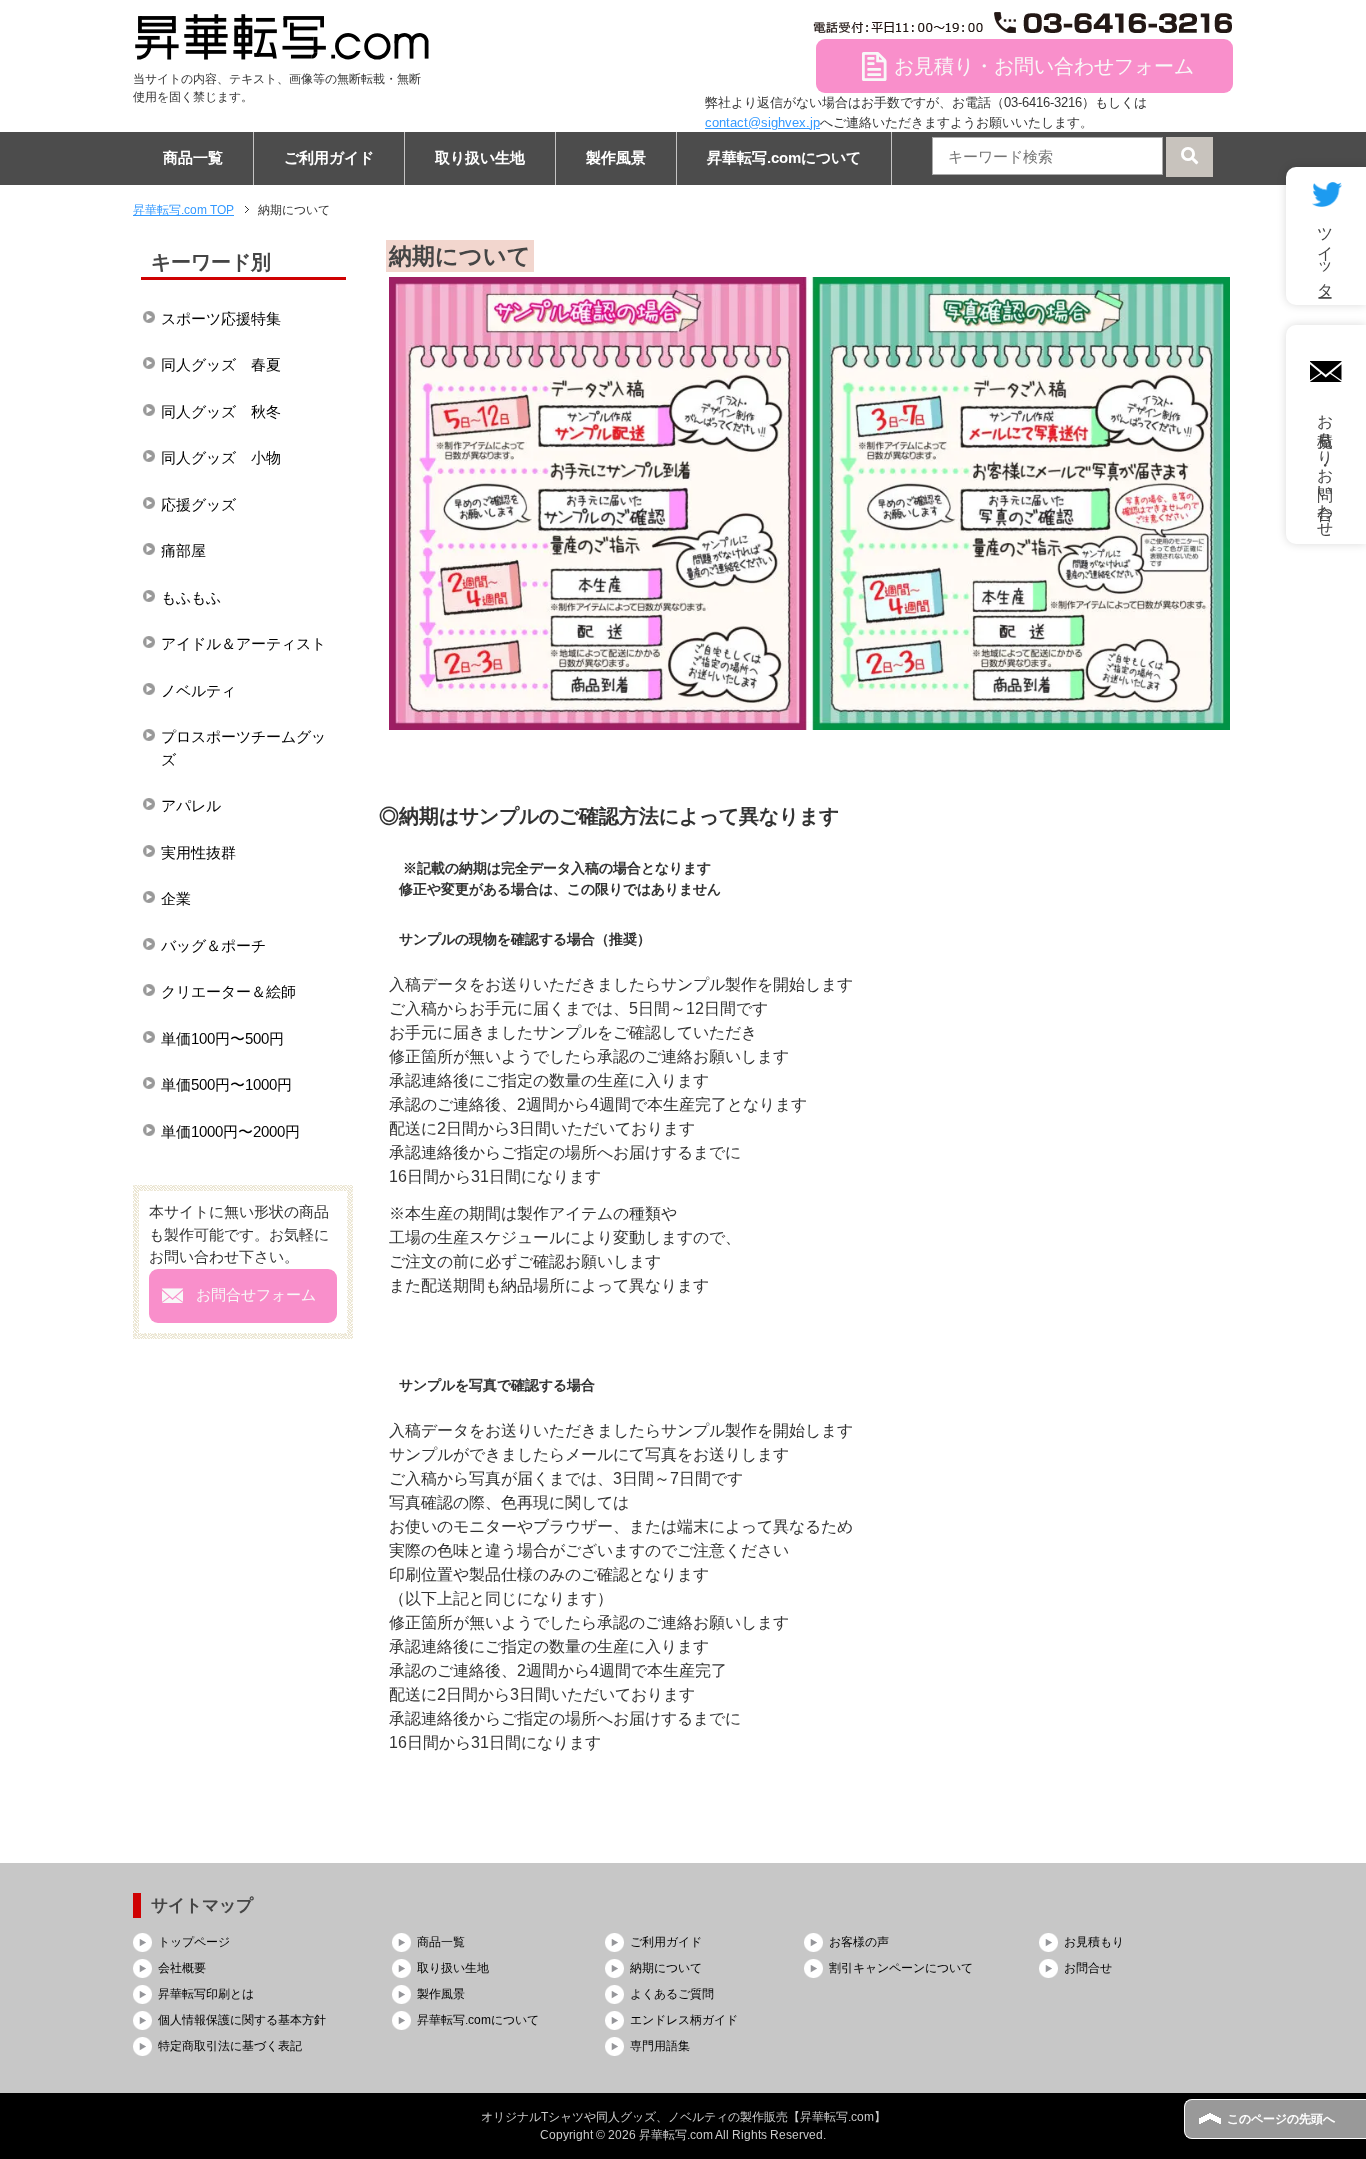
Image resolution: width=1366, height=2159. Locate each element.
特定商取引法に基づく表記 (230, 2046)
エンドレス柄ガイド (684, 2020)
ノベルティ (198, 690)
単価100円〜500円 (222, 1038)
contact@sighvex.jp (762, 122)
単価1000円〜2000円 (230, 1131)
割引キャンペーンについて (901, 1968)
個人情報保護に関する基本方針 (242, 2020)
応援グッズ (198, 504)
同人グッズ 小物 (221, 457)
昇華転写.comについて (784, 157)
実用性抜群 (198, 852)
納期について (666, 1968)
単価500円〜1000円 (226, 1084)
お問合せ (1088, 1968)
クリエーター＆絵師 (228, 991)
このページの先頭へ (1281, 2119)
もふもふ (191, 597)
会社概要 (182, 1968)
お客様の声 (859, 1942)
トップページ (194, 1942)
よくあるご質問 (672, 1994)
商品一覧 (193, 157)
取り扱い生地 (480, 157)
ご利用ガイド (329, 157)
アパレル (191, 805)
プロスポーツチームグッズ (243, 748)
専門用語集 (660, 2046)
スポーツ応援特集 (221, 318)
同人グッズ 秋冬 (221, 411)
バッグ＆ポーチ (213, 945)
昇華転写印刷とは (206, 1994)
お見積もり (1094, 1942)
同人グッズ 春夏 (221, 364)
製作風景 (616, 157)
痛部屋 (183, 550)
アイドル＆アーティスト (243, 643)
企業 (176, 898)
